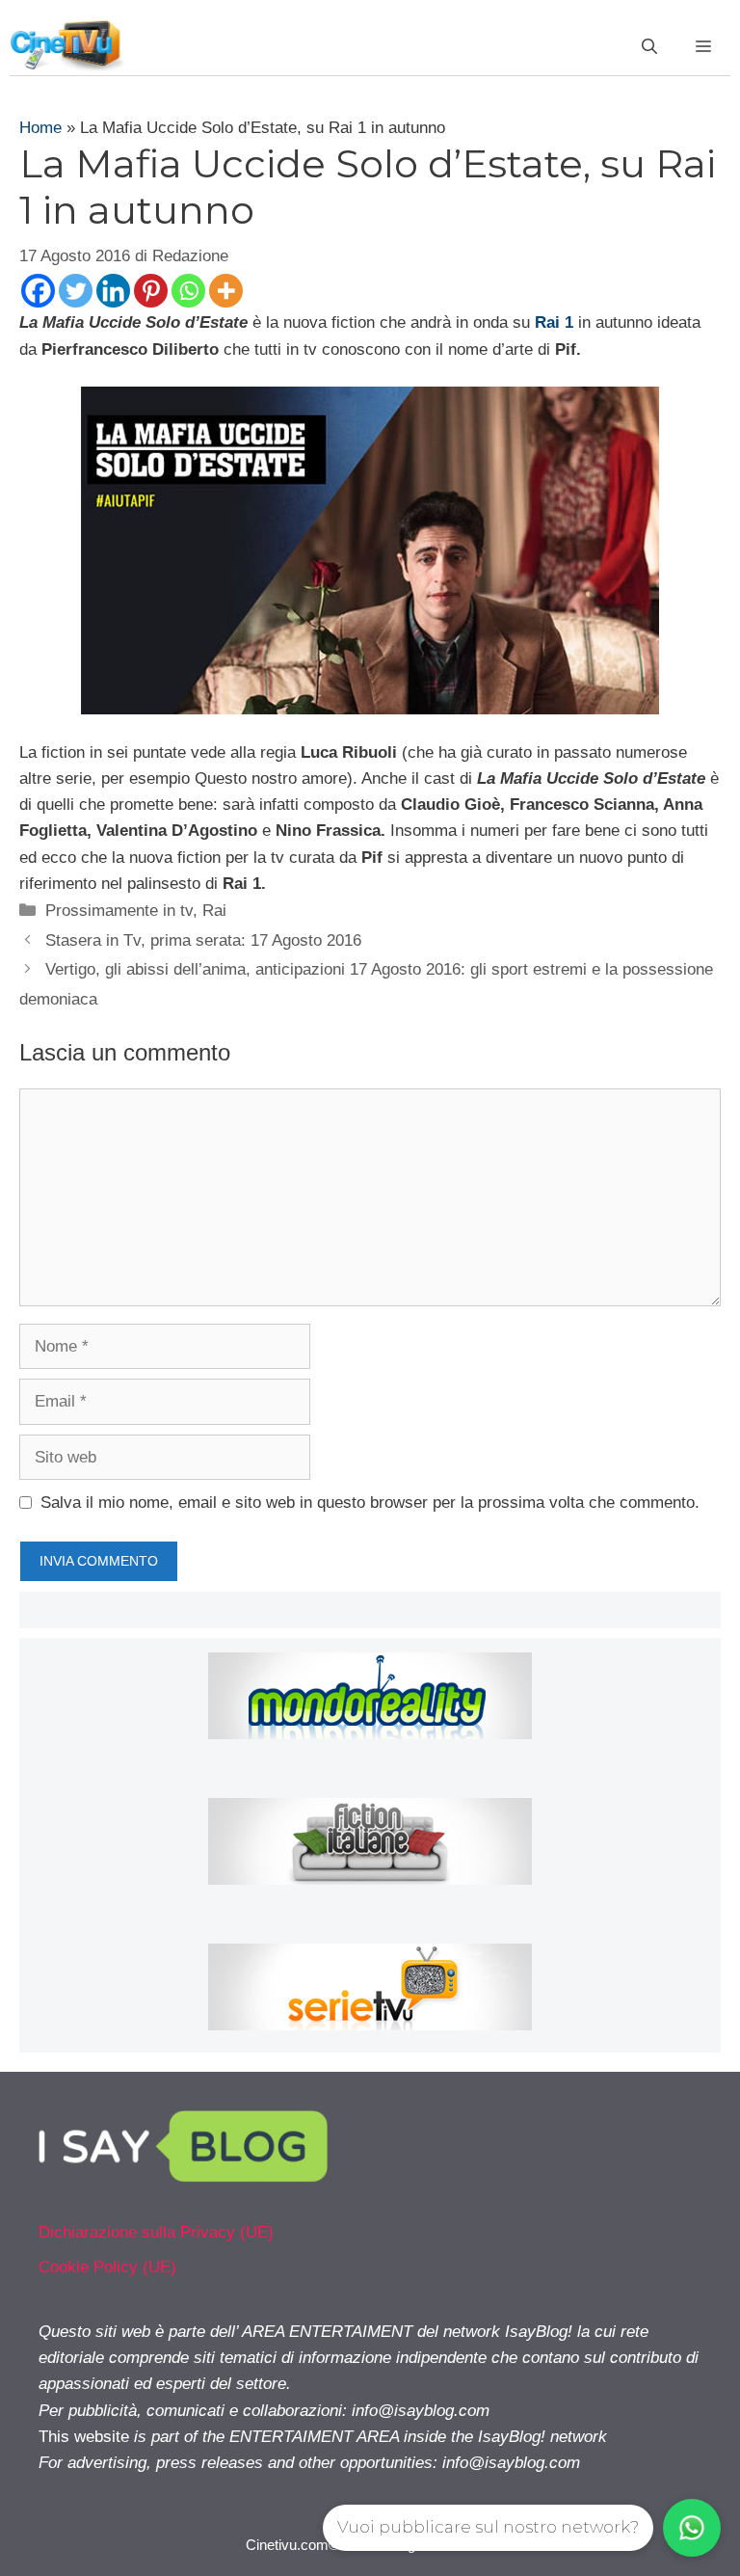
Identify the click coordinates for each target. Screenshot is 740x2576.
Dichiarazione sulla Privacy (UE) (156, 2232)
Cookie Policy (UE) (107, 2267)
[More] (226, 291)
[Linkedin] (113, 291)
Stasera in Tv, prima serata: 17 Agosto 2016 (203, 940)
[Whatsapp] (188, 291)
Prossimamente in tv (119, 911)
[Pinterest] (151, 291)
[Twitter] (76, 291)
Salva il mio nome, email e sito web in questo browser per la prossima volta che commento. (370, 1503)
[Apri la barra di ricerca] (649, 47)
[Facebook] (38, 291)
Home (40, 128)
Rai (214, 911)
